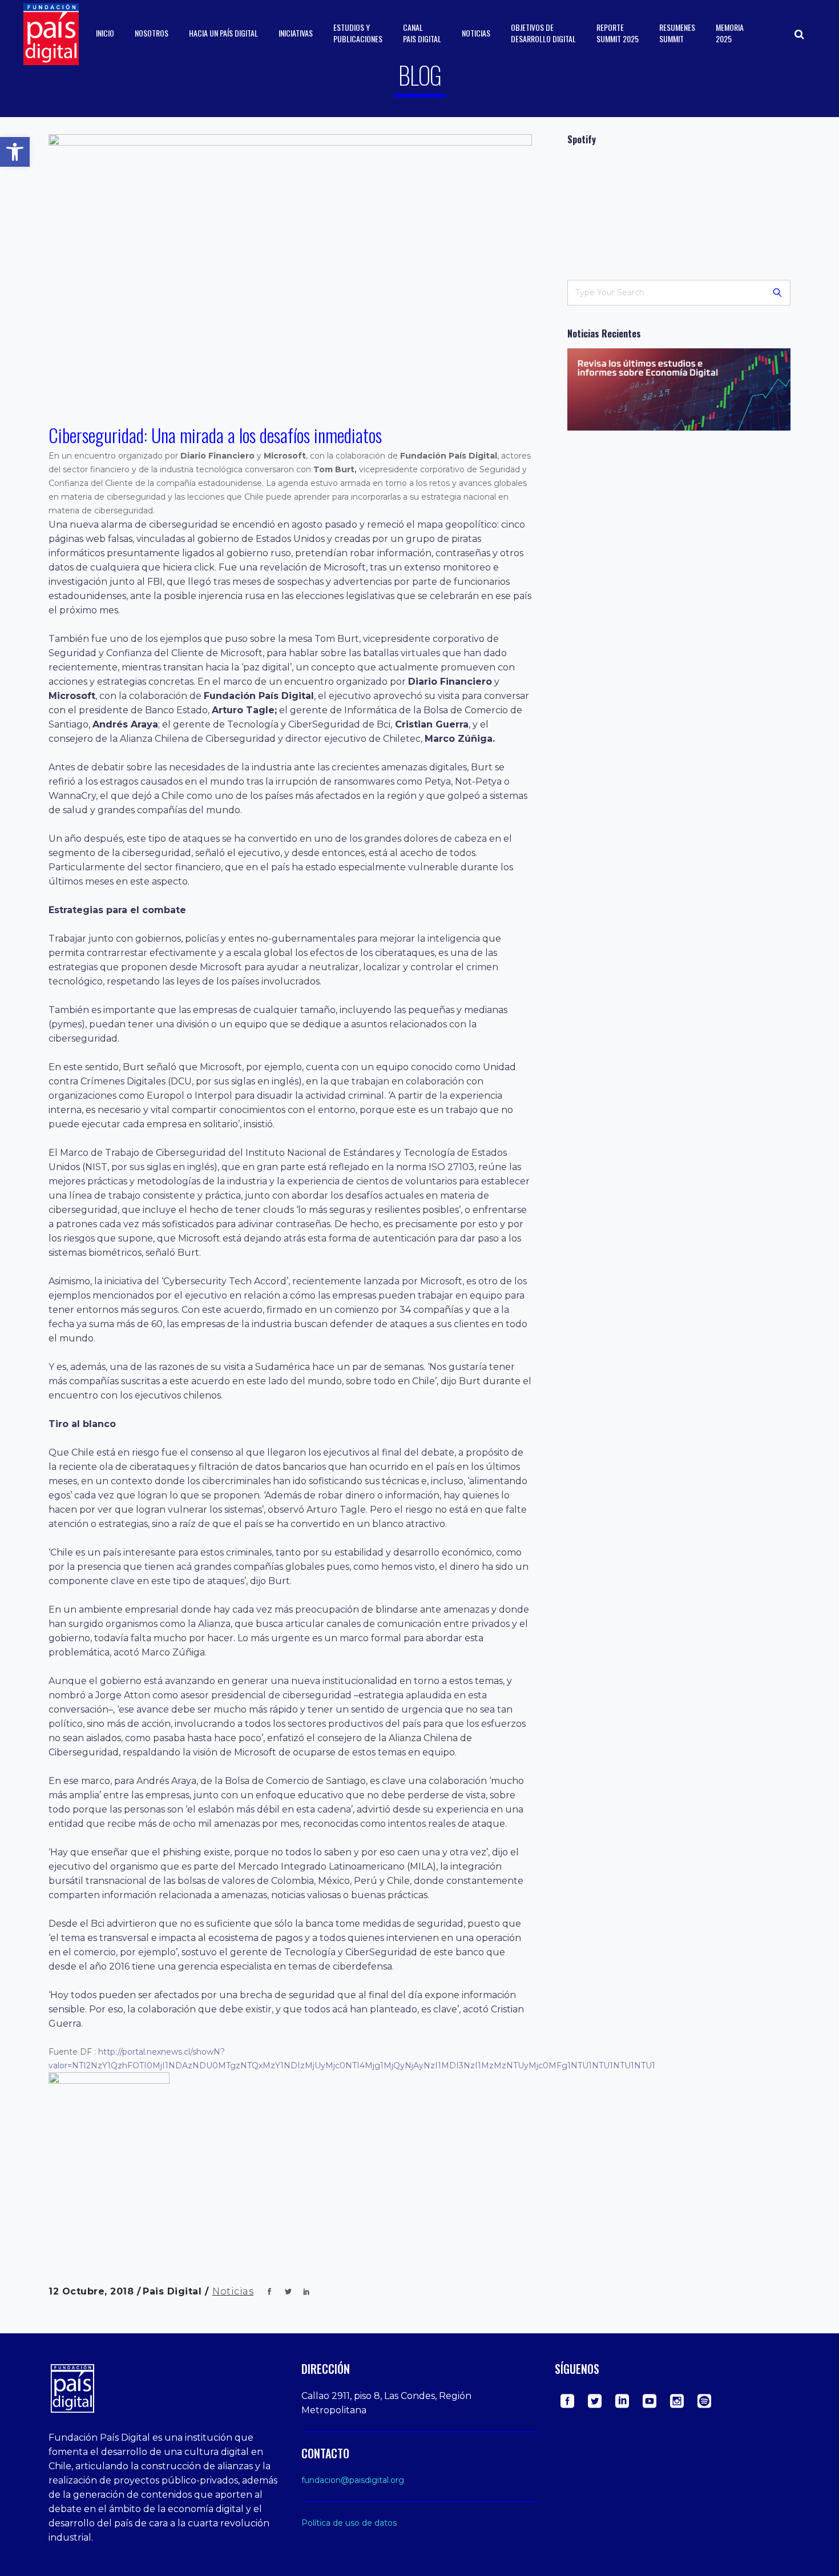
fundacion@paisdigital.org (353, 2480)
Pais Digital (174, 2291)
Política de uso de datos (349, 2523)
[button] (15, 152)
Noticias (233, 2291)
